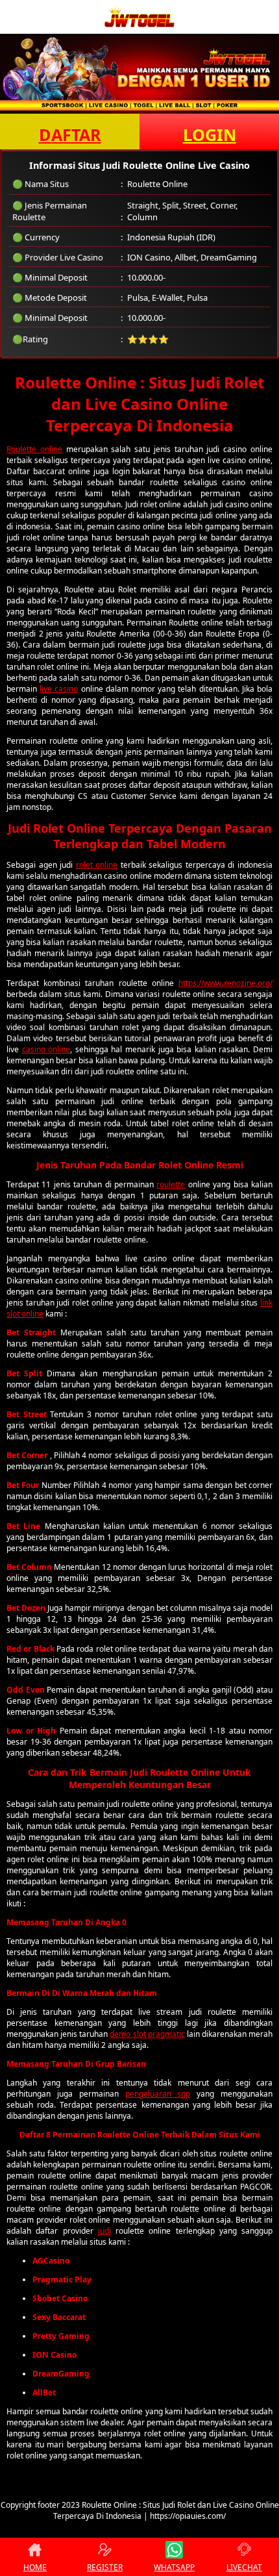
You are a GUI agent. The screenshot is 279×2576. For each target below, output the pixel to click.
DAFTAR (70, 134)
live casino (59, 689)
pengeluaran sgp (158, 2094)
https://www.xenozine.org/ (225, 983)
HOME (35, 2567)
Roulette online (34, 449)
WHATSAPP (174, 2567)
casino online (46, 1049)
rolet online (97, 865)
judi (104, 2231)
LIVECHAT (244, 2567)
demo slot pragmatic (147, 2034)
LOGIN (210, 134)
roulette (171, 1184)
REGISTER (105, 2567)
